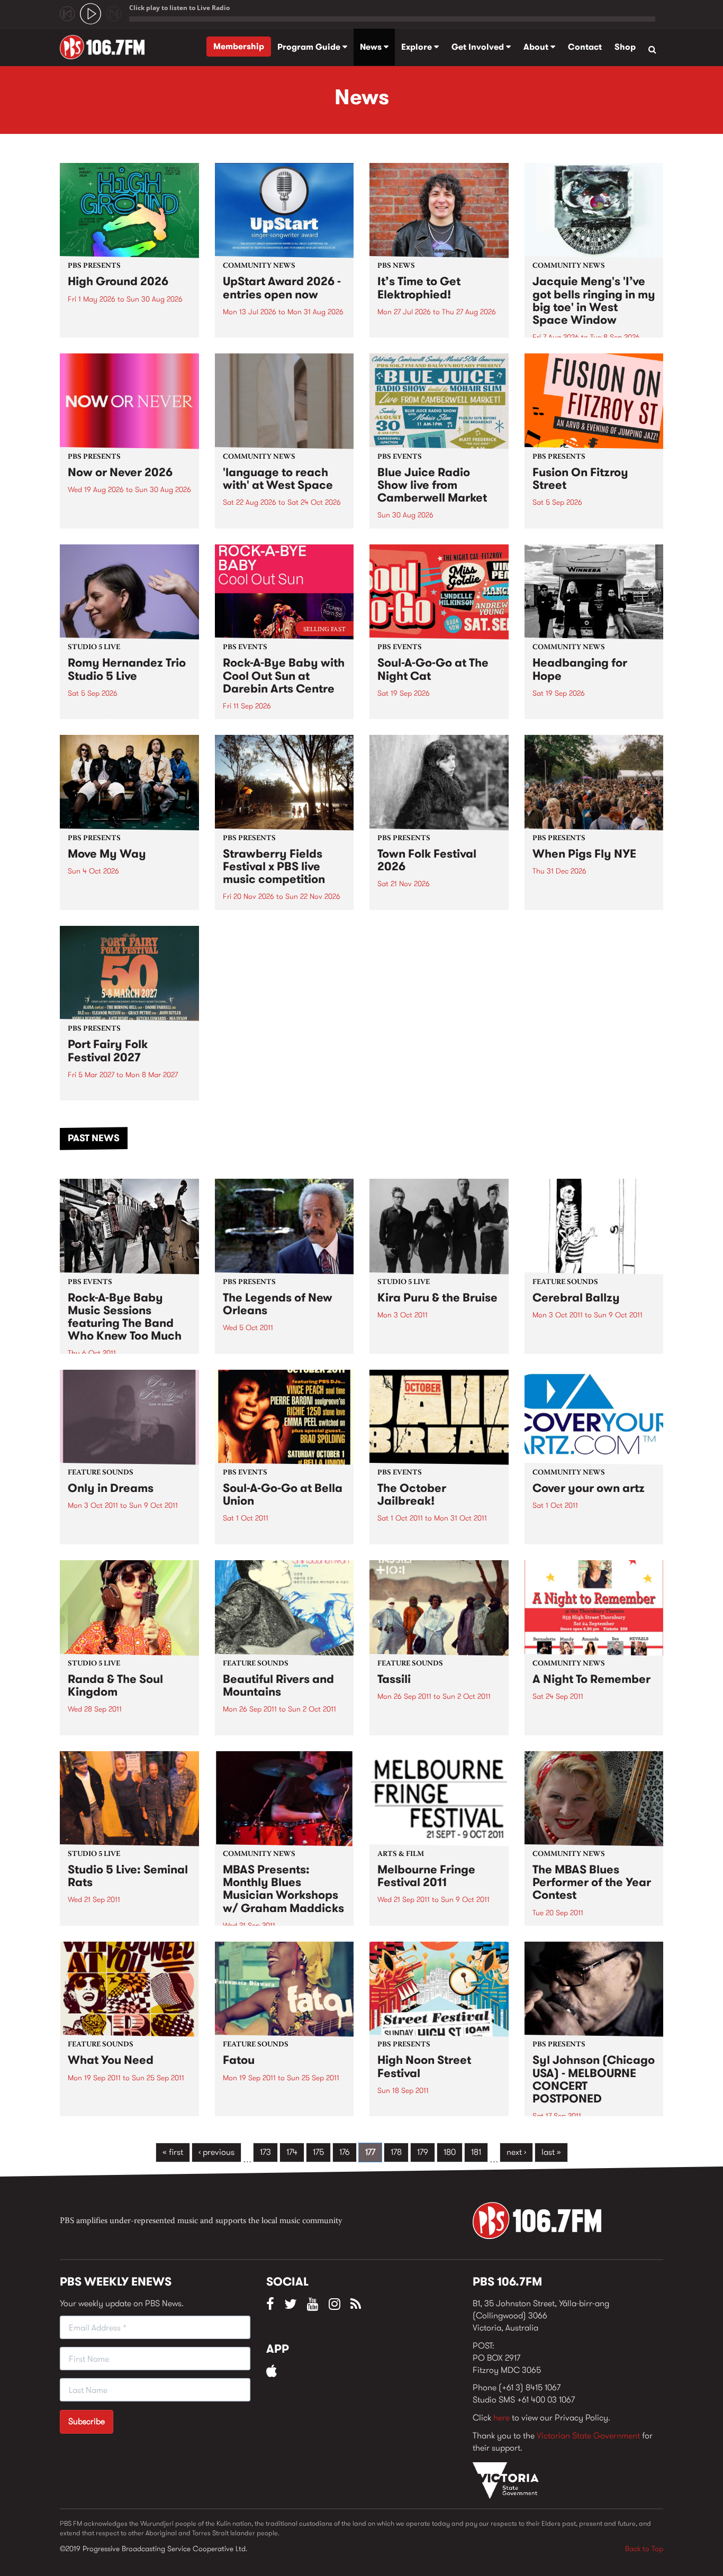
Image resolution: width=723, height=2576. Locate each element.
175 (318, 2152)
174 (292, 2152)
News (372, 47)
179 (423, 2152)
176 (345, 2152)
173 (265, 2152)
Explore (418, 47)
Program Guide (310, 47)
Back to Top (644, 2548)
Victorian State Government (588, 2436)
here (501, 2418)
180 (450, 2152)
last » (551, 2152)
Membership (239, 46)
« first (173, 2152)
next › (516, 2152)
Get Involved (479, 47)
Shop (625, 47)
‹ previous (216, 2152)
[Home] (106, 47)
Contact (585, 47)
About (537, 47)
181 (476, 2152)
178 (396, 2152)
